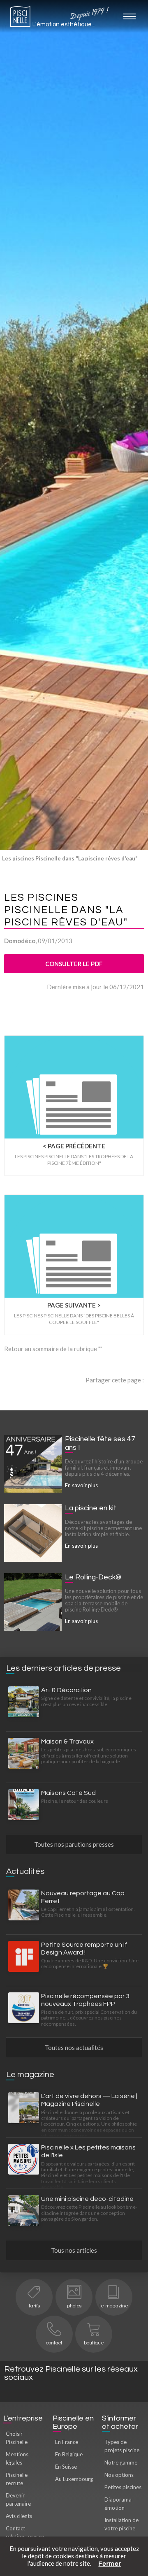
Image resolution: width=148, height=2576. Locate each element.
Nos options (119, 2475)
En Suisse (66, 2467)
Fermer (110, 2564)
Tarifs (34, 2306)
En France (67, 2442)
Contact (54, 2343)
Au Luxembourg (74, 2479)
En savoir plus (81, 1485)
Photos (74, 2306)
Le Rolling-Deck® (93, 1577)
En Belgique (69, 2454)
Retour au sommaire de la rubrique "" (53, 1349)
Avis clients (19, 2516)
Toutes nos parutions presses (74, 1844)
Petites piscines (123, 2487)
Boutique (94, 2343)
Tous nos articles (74, 2250)
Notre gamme (121, 2462)
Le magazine (114, 2306)
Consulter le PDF (74, 964)
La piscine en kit (91, 1508)
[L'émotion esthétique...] (20, 19)
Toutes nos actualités (74, 2047)
